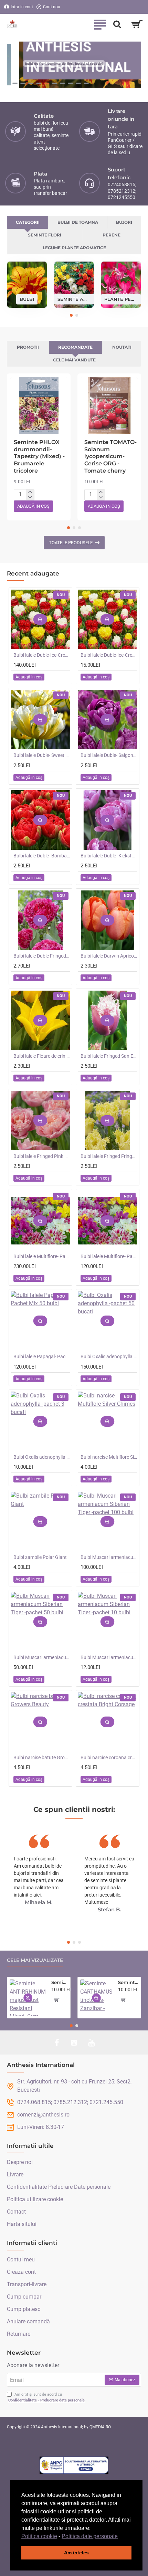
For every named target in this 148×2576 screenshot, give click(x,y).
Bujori (124, 222)
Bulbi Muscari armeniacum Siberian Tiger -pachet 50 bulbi (42, 1657)
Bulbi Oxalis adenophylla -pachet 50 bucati (109, 1356)
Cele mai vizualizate (35, 1960)
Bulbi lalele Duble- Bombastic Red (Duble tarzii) (42, 856)
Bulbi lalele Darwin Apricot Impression (109, 956)
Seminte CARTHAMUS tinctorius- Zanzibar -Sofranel (128, 1982)
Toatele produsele (71, 543)
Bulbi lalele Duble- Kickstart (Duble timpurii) (109, 856)
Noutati (122, 347)
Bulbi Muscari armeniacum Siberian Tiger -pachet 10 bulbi (109, 1657)
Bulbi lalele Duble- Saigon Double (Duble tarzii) (109, 755)
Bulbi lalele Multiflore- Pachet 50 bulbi (109, 1256)
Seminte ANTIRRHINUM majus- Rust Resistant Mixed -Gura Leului (60, 1982)
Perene (112, 235)
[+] (30, 492)
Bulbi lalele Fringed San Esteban (109, 1056)
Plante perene (121, 299)
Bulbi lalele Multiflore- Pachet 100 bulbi (42, 1256)
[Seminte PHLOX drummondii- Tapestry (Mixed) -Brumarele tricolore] (39, 405)
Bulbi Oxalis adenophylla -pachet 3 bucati (42, 1457)
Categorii (28, 222)
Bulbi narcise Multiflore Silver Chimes (109, 1457)
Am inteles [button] (76, 2553)
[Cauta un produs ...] (117, 24)
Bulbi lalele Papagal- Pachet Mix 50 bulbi (42, 1356)
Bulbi (27, 299)
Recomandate (75, 347)
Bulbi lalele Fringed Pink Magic (42, 1156)
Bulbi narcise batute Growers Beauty (42, 1757)
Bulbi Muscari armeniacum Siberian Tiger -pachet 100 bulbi (109, 1557)
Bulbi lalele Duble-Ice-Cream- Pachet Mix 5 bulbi (109, 655)
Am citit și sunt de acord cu (46, 2397)
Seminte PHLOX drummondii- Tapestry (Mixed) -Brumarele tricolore (39, 456)
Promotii (28, 347)
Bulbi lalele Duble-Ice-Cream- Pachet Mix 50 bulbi (42, 655)
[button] (120, 2537)
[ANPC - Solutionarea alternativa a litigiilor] (74, 2465)
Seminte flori (45, 235)
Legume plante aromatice (74, 248)
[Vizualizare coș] (137, 24)
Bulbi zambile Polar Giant (40, 1557)
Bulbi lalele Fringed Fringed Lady (109, 1156)
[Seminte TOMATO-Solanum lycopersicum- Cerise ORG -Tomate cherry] (109, 405)
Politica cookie (39, 2536)
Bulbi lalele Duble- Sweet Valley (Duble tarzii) (42, 755)
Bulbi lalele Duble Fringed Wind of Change (42, 956)
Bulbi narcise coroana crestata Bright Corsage (109, 1757)
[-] (30, 497)
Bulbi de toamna (78, 222)
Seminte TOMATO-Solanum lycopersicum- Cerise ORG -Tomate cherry (110, 456)
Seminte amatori (74, 299)
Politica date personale (90, 2536)
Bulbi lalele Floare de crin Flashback (42, 1056)
